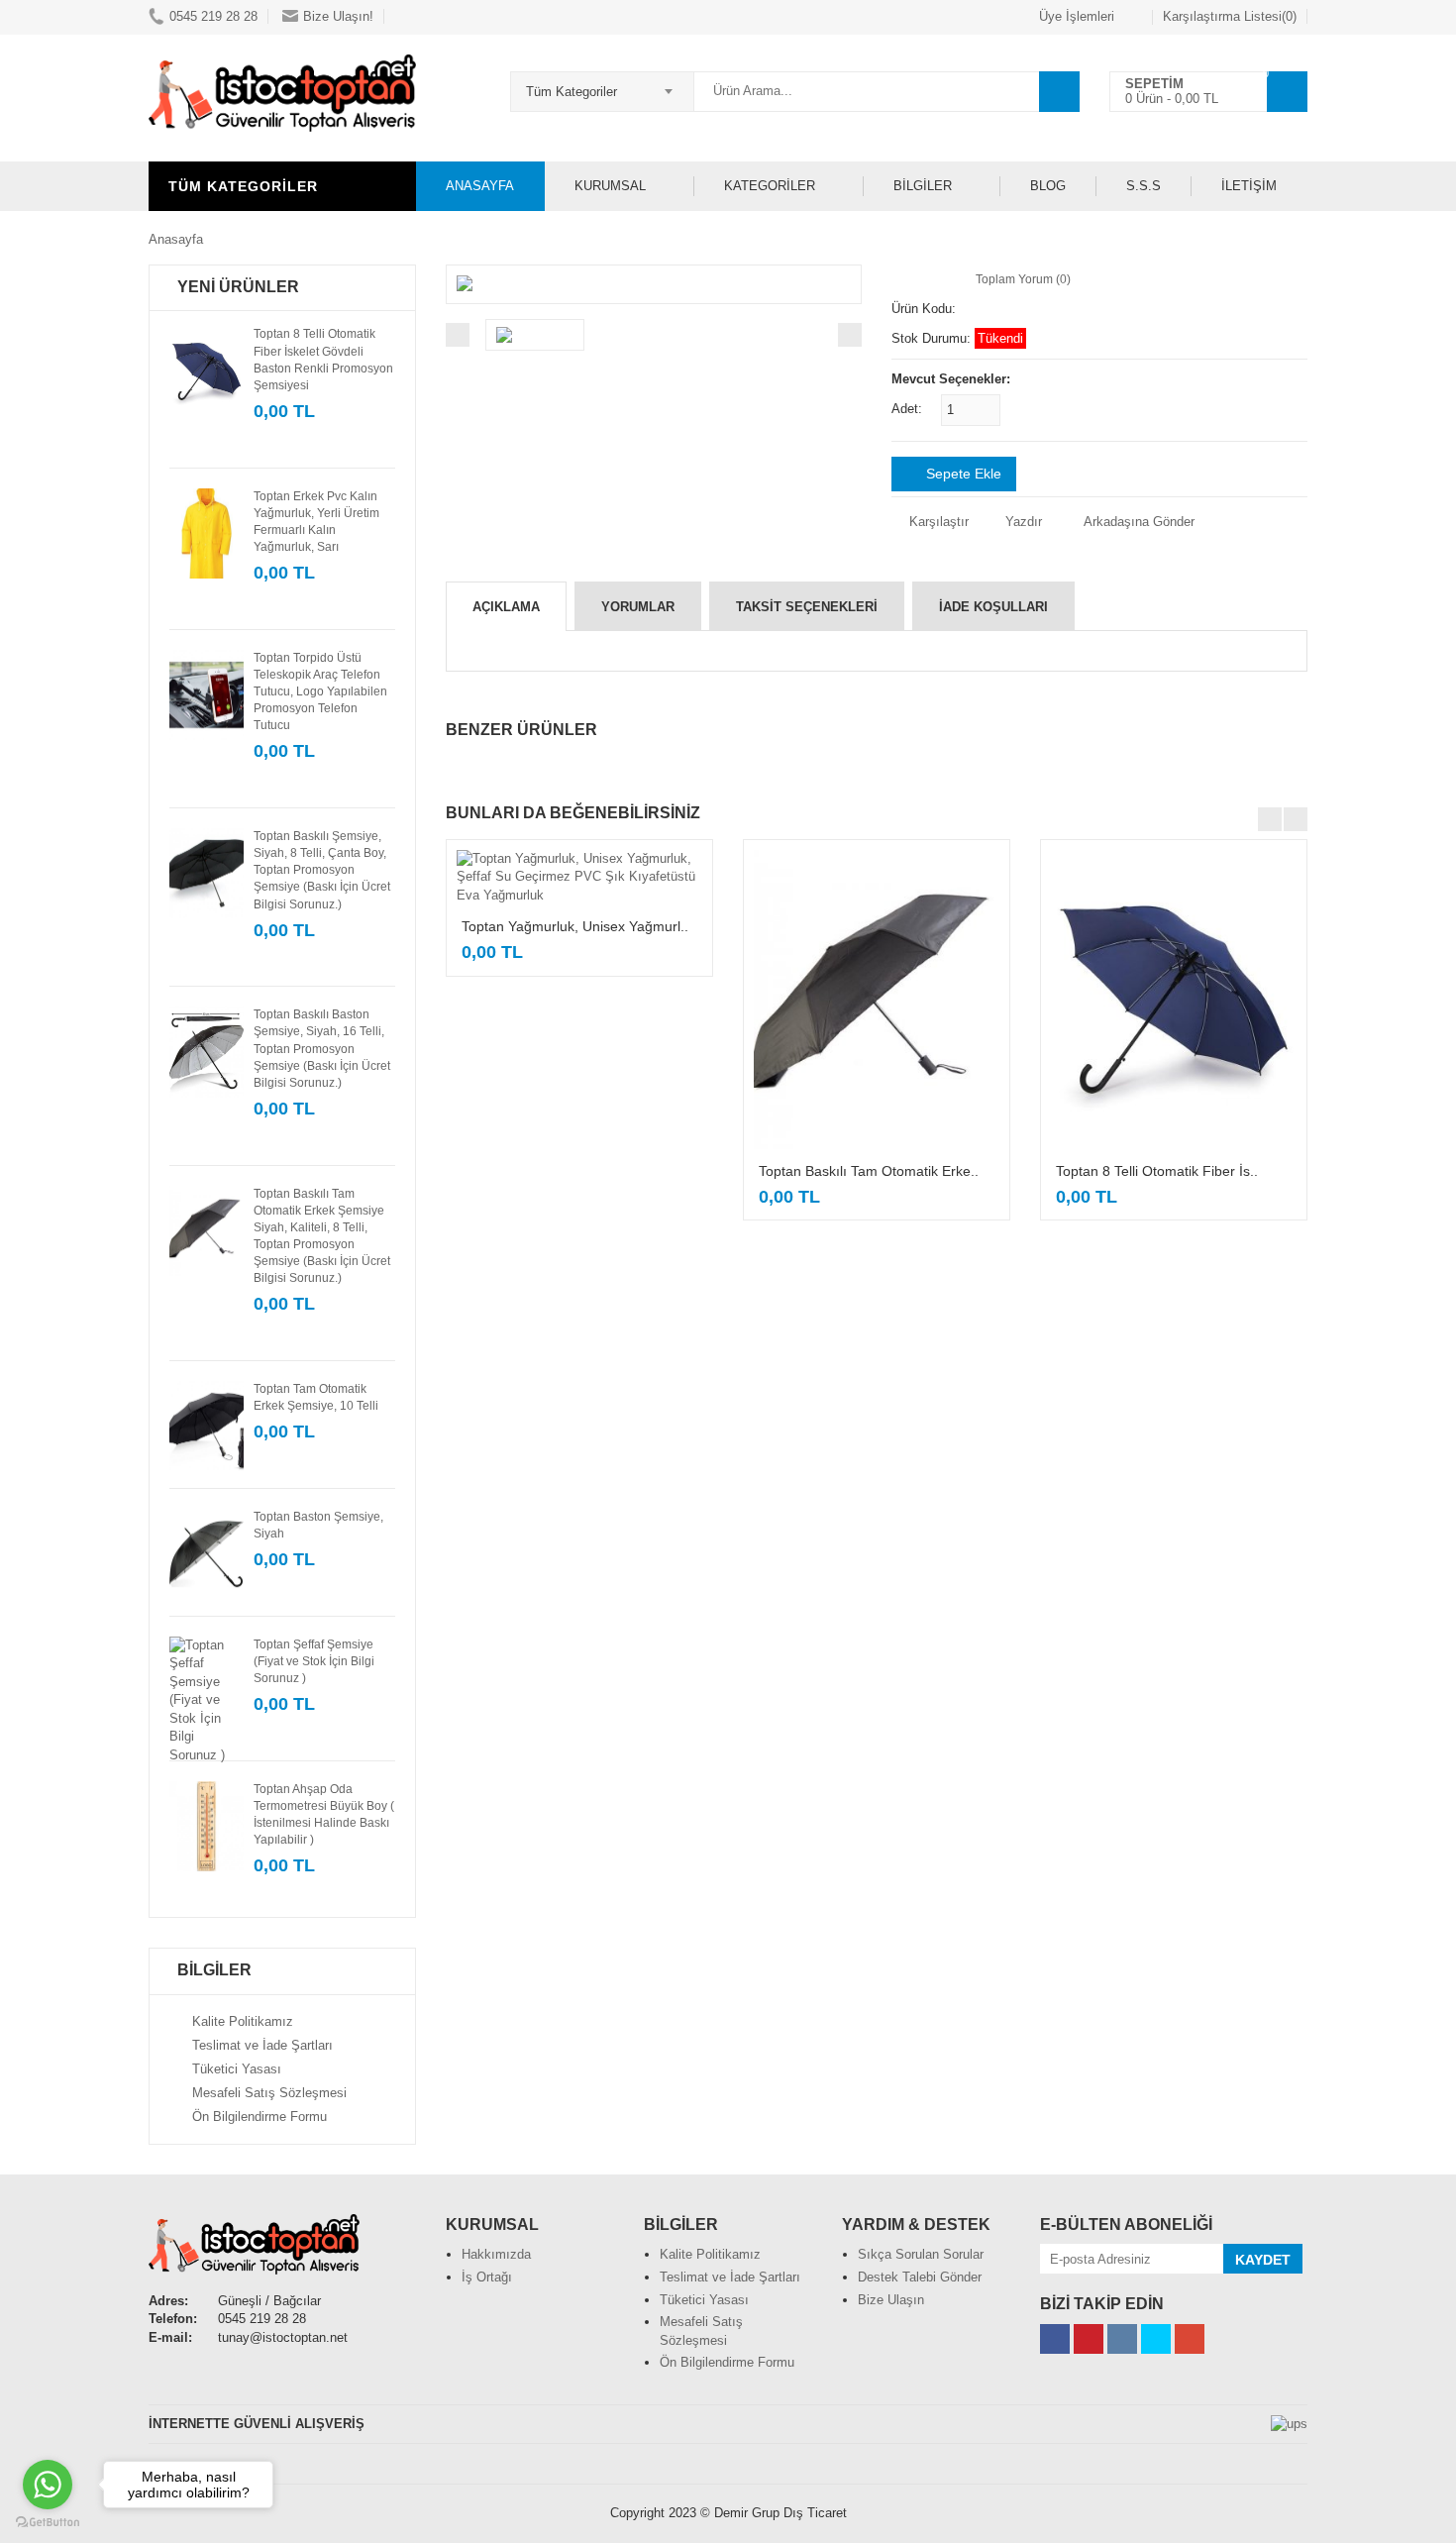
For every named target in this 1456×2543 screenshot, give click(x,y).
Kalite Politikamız (243, 2021)
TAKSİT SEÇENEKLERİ (807, 607)
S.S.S (1144, 186)
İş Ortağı (487, 2277)
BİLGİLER (923, 186)
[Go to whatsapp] (48, 2485)
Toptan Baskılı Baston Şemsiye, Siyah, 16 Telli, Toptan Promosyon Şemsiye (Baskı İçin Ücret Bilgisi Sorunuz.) (322, 1049)
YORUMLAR (638, 607)
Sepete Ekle (962, 474)
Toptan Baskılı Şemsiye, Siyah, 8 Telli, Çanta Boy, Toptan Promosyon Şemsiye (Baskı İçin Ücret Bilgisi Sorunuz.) (322, 870)
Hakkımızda (496, 2254)
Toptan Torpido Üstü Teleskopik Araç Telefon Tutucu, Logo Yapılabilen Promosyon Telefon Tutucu (320, 692)
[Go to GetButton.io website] (48, 2523)
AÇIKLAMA (506, 607)
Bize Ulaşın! (338, 16)
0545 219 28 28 (213, 16)
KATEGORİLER (770, 186)
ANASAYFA (480, 186)
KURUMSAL (610, 186)
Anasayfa (176, 239)
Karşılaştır (937, 522)
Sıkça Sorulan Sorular (921, 2254)
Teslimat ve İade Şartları (262, 2045)
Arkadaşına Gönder (1139, 522)
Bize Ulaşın (891, 2300)
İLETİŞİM (1249, 186)
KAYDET (1263, 2260)
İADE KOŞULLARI (993, 607)
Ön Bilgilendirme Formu (260, 2117)
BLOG (1048, 186)
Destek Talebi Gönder (920, 2277)
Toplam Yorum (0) (1023, 279)
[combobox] (602, 85)
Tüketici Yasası (237, 2069)
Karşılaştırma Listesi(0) (1230, 16)
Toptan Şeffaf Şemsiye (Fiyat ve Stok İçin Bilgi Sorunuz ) (314, 1661)
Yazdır (1022, 522)
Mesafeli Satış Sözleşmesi (269, 2093)
